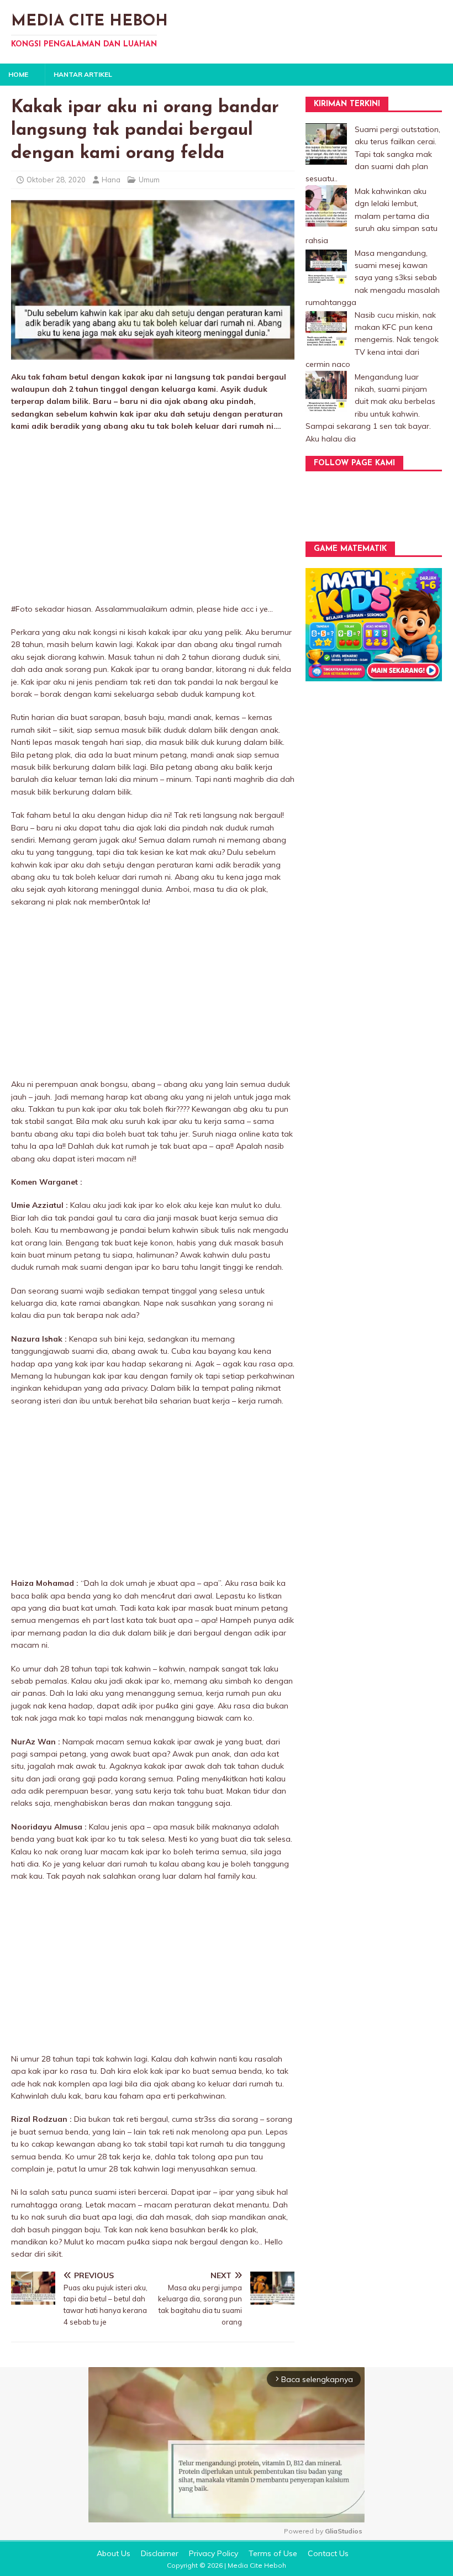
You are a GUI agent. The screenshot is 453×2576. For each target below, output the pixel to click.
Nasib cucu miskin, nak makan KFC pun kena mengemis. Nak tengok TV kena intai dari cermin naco (372, 340)
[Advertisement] (153, 521)
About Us (114, 2553)
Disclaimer (160, 2553)
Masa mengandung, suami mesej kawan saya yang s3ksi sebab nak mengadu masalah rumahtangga (373, 278)
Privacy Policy (214, 2553)
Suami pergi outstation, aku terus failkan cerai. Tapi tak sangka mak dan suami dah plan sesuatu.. (373, 154)
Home (18, 74)
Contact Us (328, 2553)
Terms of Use (273, 2553)
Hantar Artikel (83, 74)
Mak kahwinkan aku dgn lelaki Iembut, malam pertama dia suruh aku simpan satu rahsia (372, 216)
